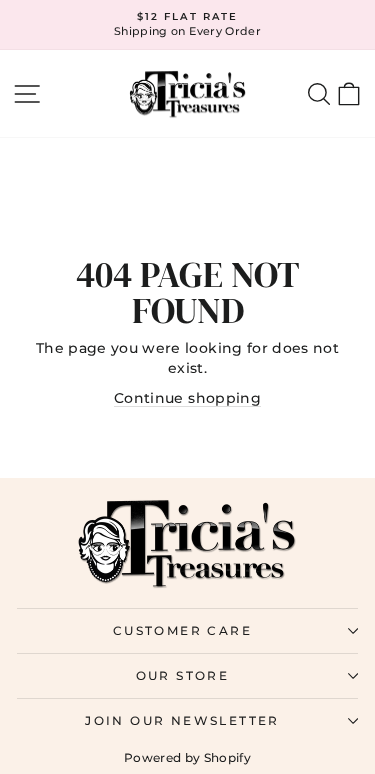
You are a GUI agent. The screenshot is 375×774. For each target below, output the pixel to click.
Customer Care (182, 630)
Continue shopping (187, 398)
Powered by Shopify (187, 757)
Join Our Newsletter (182, 720)
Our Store (183, 675)
